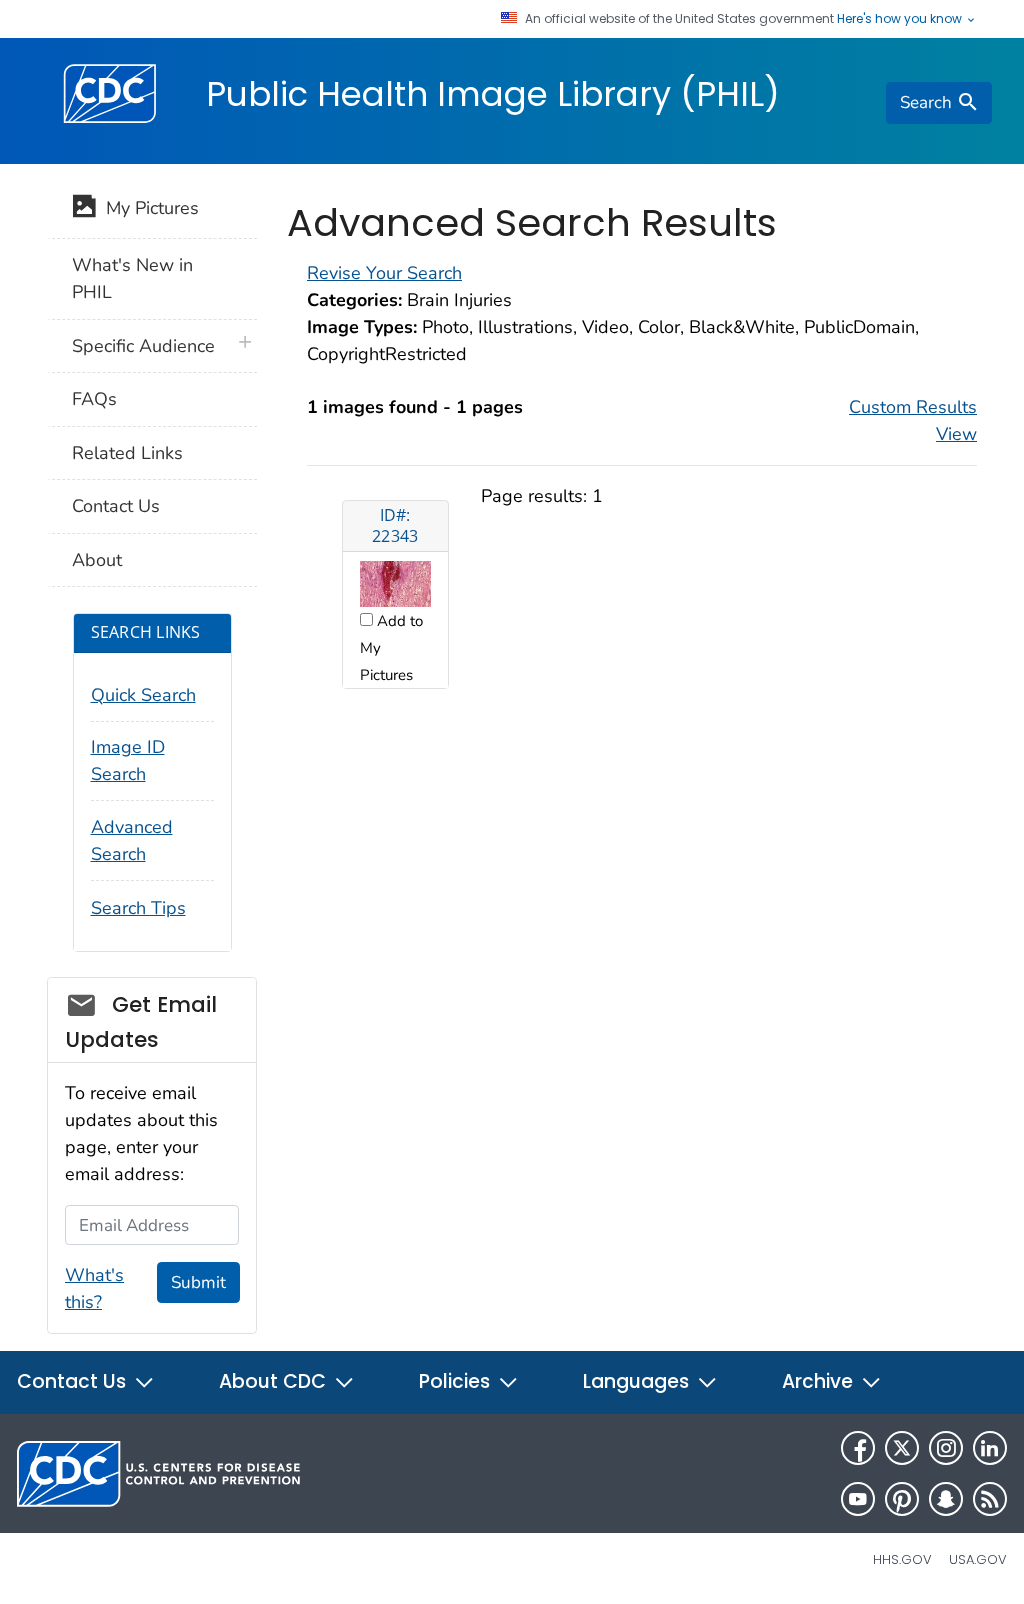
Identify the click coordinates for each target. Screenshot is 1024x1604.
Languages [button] (638, 1381)
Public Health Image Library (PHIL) (493, 94)
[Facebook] (858, 1448)
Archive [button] (820, 1381)
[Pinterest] (902, 1499)
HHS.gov (902, 1559)
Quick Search (143, 695)
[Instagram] (946, 1448)
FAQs (94, 399)
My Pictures (147, 208)
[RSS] (990, 1499)
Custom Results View (913, 420)
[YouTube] (858, 1499)
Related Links (127, 453)
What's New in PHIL (132, 278)
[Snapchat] (946, 1499)
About (97, 560)
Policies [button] (457, 1381)
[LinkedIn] (990, 1448)
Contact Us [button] (74, 1381)
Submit (198, 1282)
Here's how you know (901, 19)
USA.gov (978, 1559)
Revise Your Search (384, 273)
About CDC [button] (275, 1381)
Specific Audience (143, 346)
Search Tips (138, 908)
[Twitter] (902, 1448)
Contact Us (116, 506)
